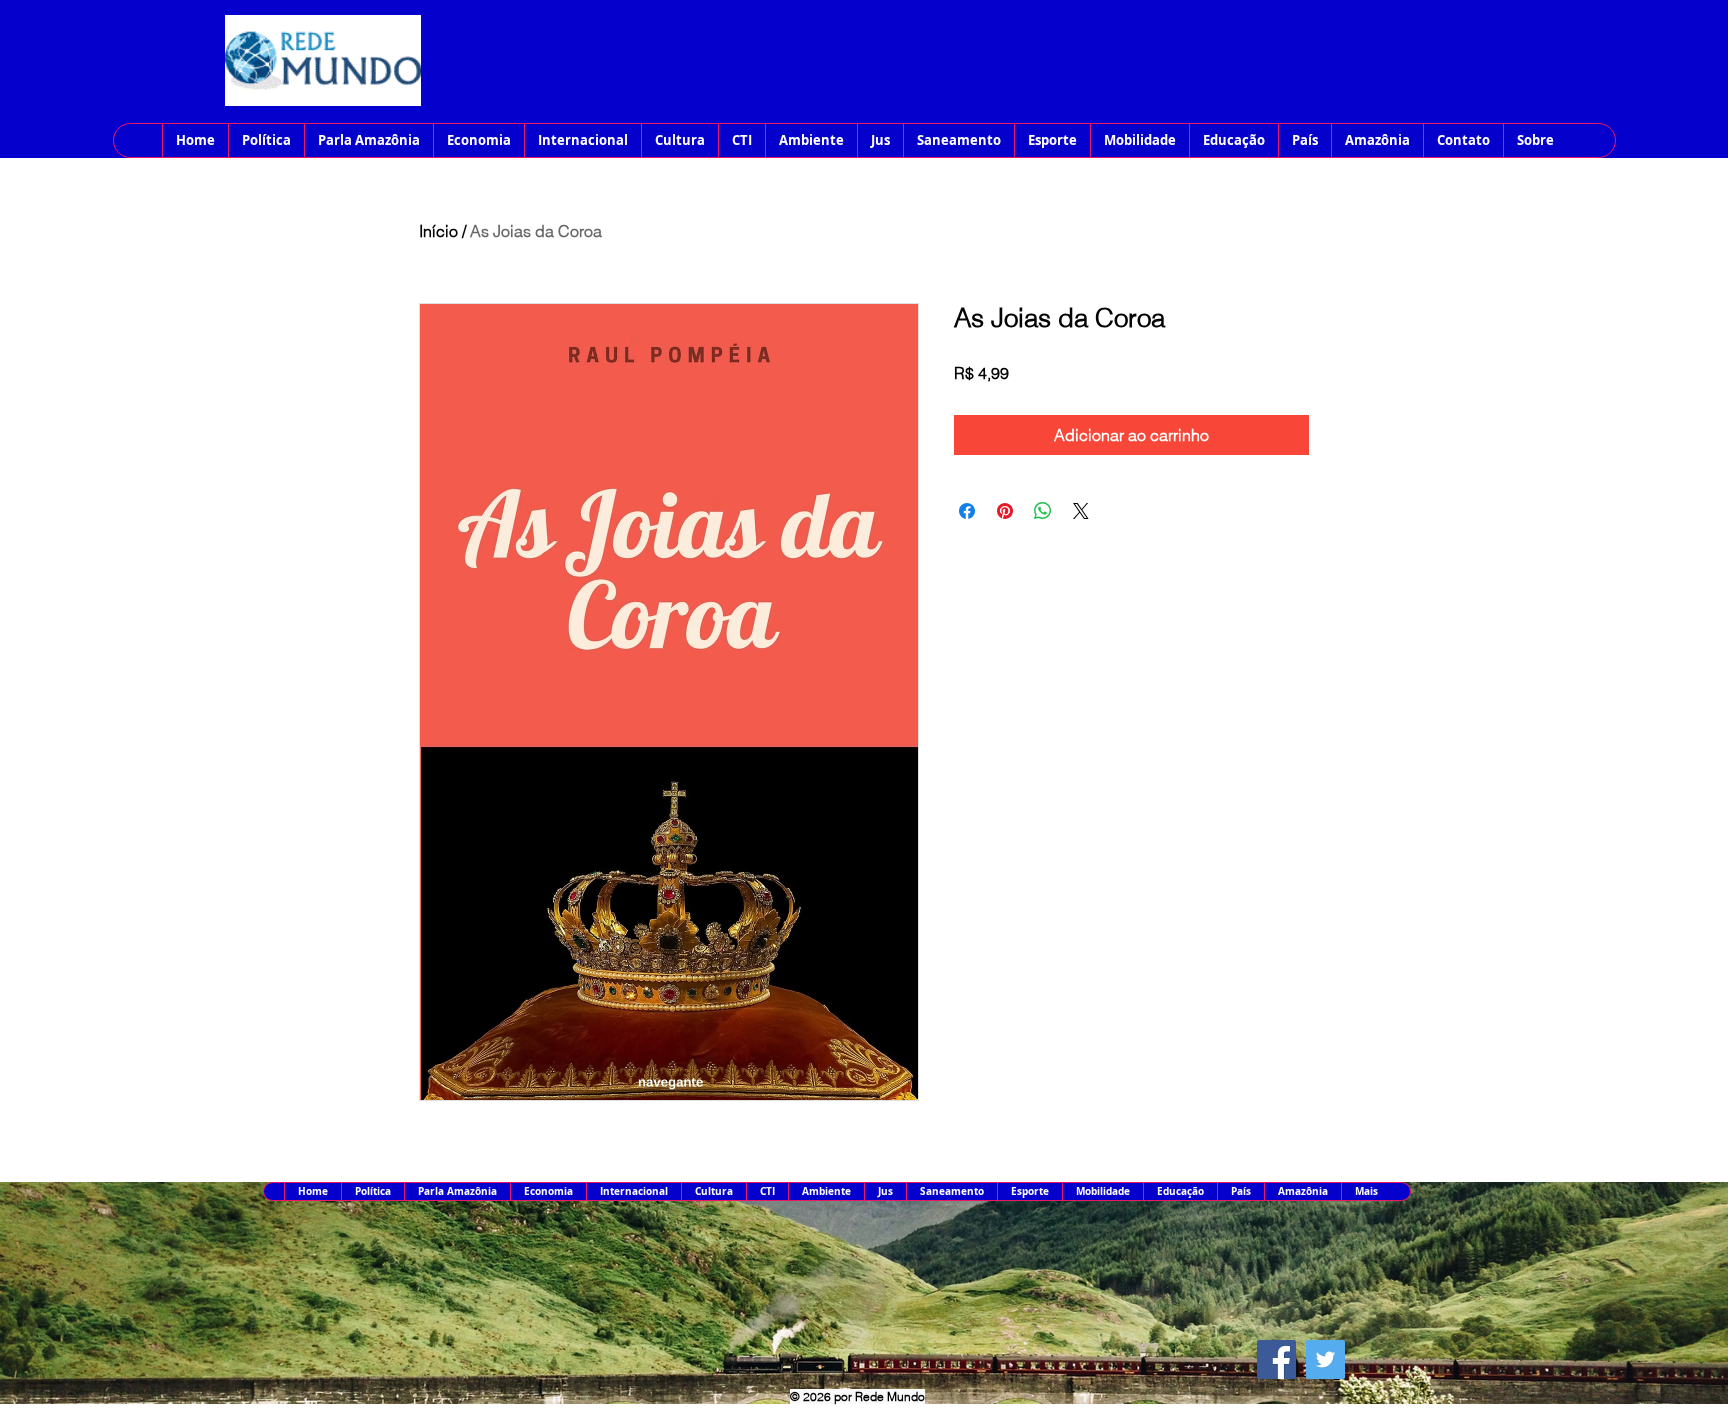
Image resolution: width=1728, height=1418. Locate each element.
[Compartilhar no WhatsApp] (1043, 511)
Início (438, 231)
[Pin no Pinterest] (1005, 511)
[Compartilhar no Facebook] (967, 511)
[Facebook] (1276, 1359)
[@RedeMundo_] (1325, 1359)
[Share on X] (1081, 511)
